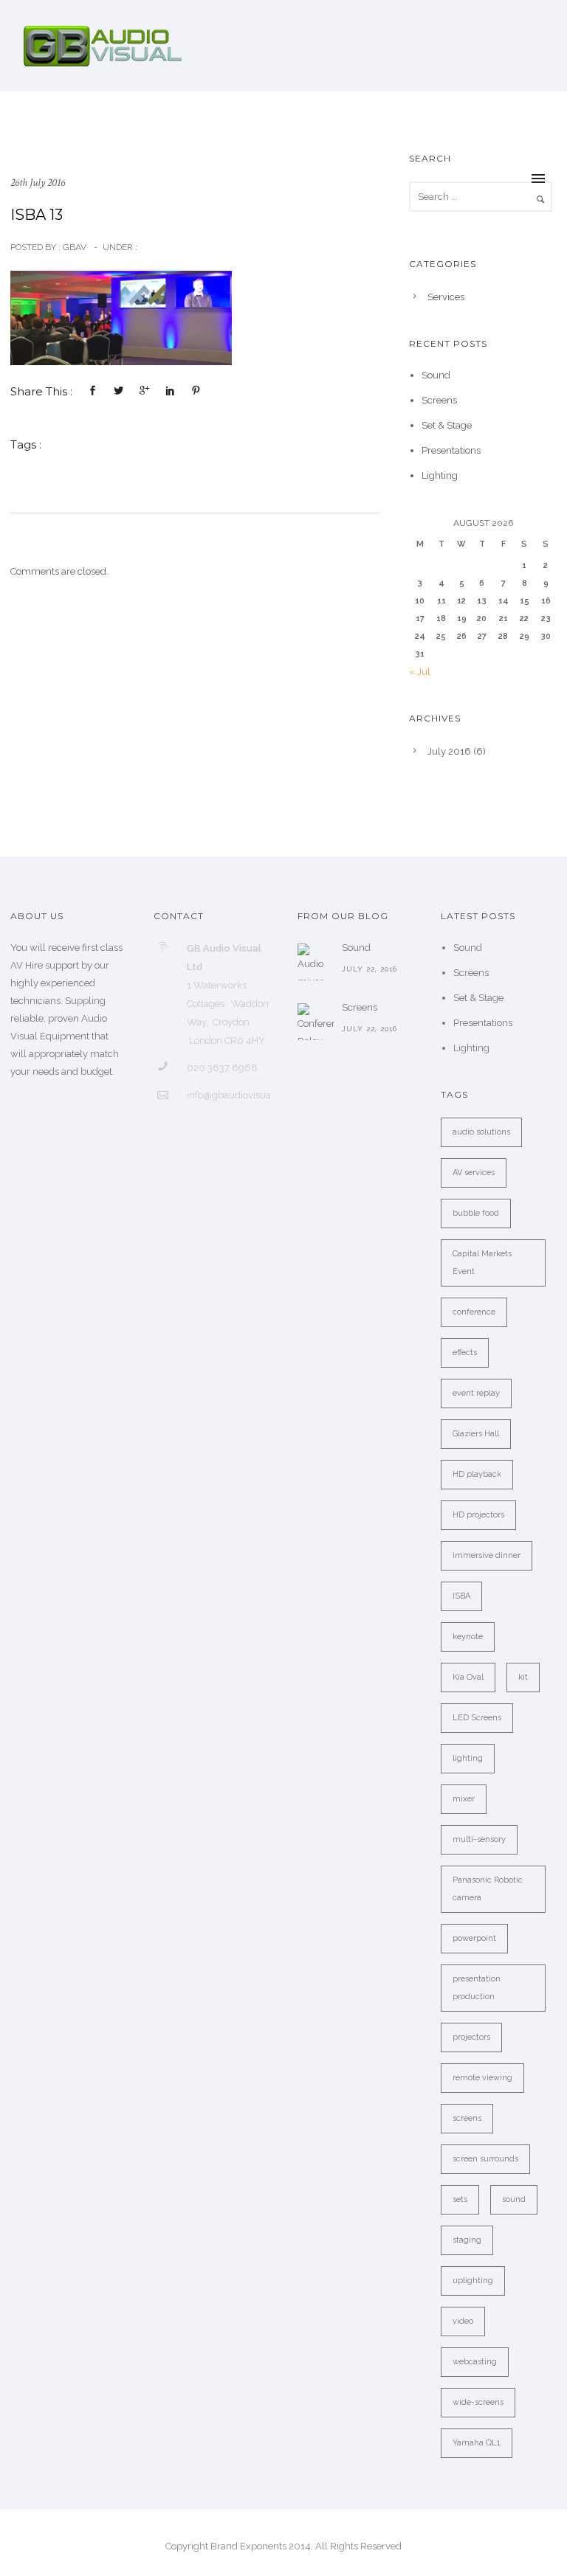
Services (446, 297)
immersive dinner (487, 1555)
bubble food (476, 1213)
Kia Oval (468, 1677)
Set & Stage (447, 425)
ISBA (461, 1596)
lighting (468, 1758)
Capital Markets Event (482, 1263)
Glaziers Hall (476, 1434)
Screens (439, 400)
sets (460, 2199)
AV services (474, 1173)
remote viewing (482, 2078)
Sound (436, 375)
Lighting (440, 475)
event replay (476, 1393)
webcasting (475, 2362)
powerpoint (474, 1938)
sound (514, 2199)
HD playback (477, 1474)
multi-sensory (479, 1839)
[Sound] (316, 962)
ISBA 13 (37, 215)
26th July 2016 (38, 183)
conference (474, 1312)
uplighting (473, 2281)
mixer (464, 1799)
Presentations (451, 450)
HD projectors (478, 1515)
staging (467, 2240)
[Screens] (316, 1022)
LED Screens (477, 1718)
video (463, 2321)
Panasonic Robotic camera (488, 1889)
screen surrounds (485, 2159)
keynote (468, 1637)
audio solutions (481, 1132)
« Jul (420, 672)
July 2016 (449, 751)
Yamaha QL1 (477, 2443)
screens (467, 2118)
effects (465, 1353)
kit (523, 1677)
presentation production (477, 1988)
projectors (471, 2037)
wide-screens (478, 2402)
